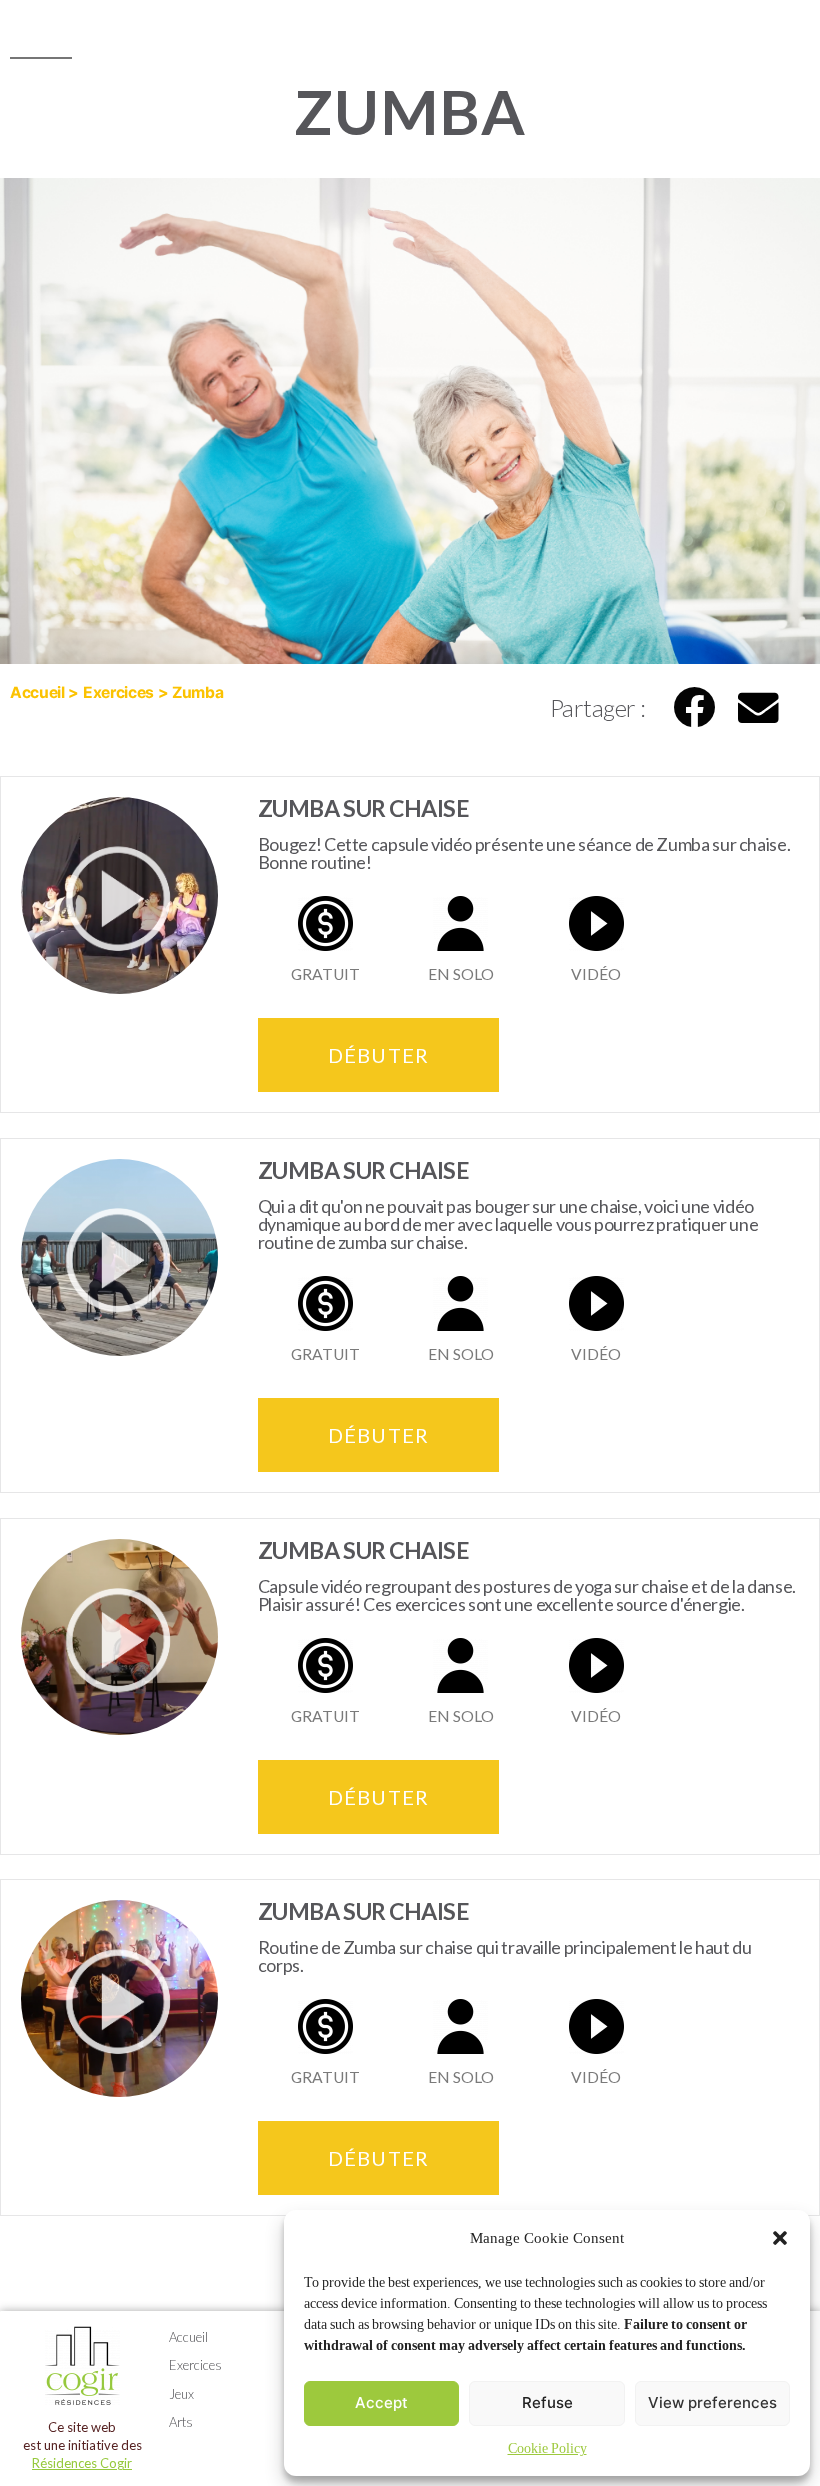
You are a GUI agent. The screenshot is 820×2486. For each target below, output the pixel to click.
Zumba (197, 692)
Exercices (118, 692)
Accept (381, 2402)
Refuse (547, 2402)
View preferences (712, 2402)
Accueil (37, 692)
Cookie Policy (547, 2448)
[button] (780, 2238)
